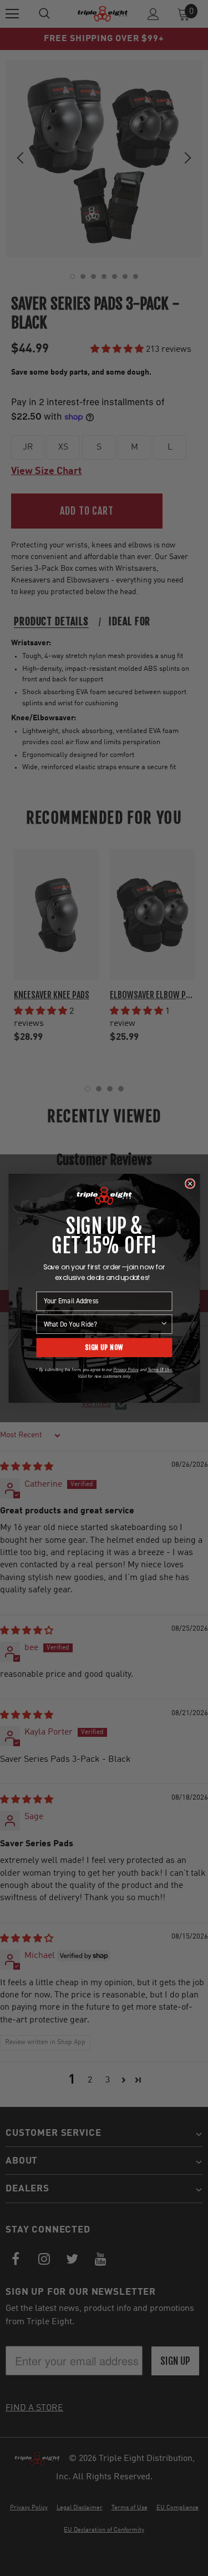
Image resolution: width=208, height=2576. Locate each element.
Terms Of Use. (160, 1369)
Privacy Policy (126, 1369)
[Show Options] (164, 1324)
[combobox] (102, 1324)
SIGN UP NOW (104, 1347)
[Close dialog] (189, 1184)
